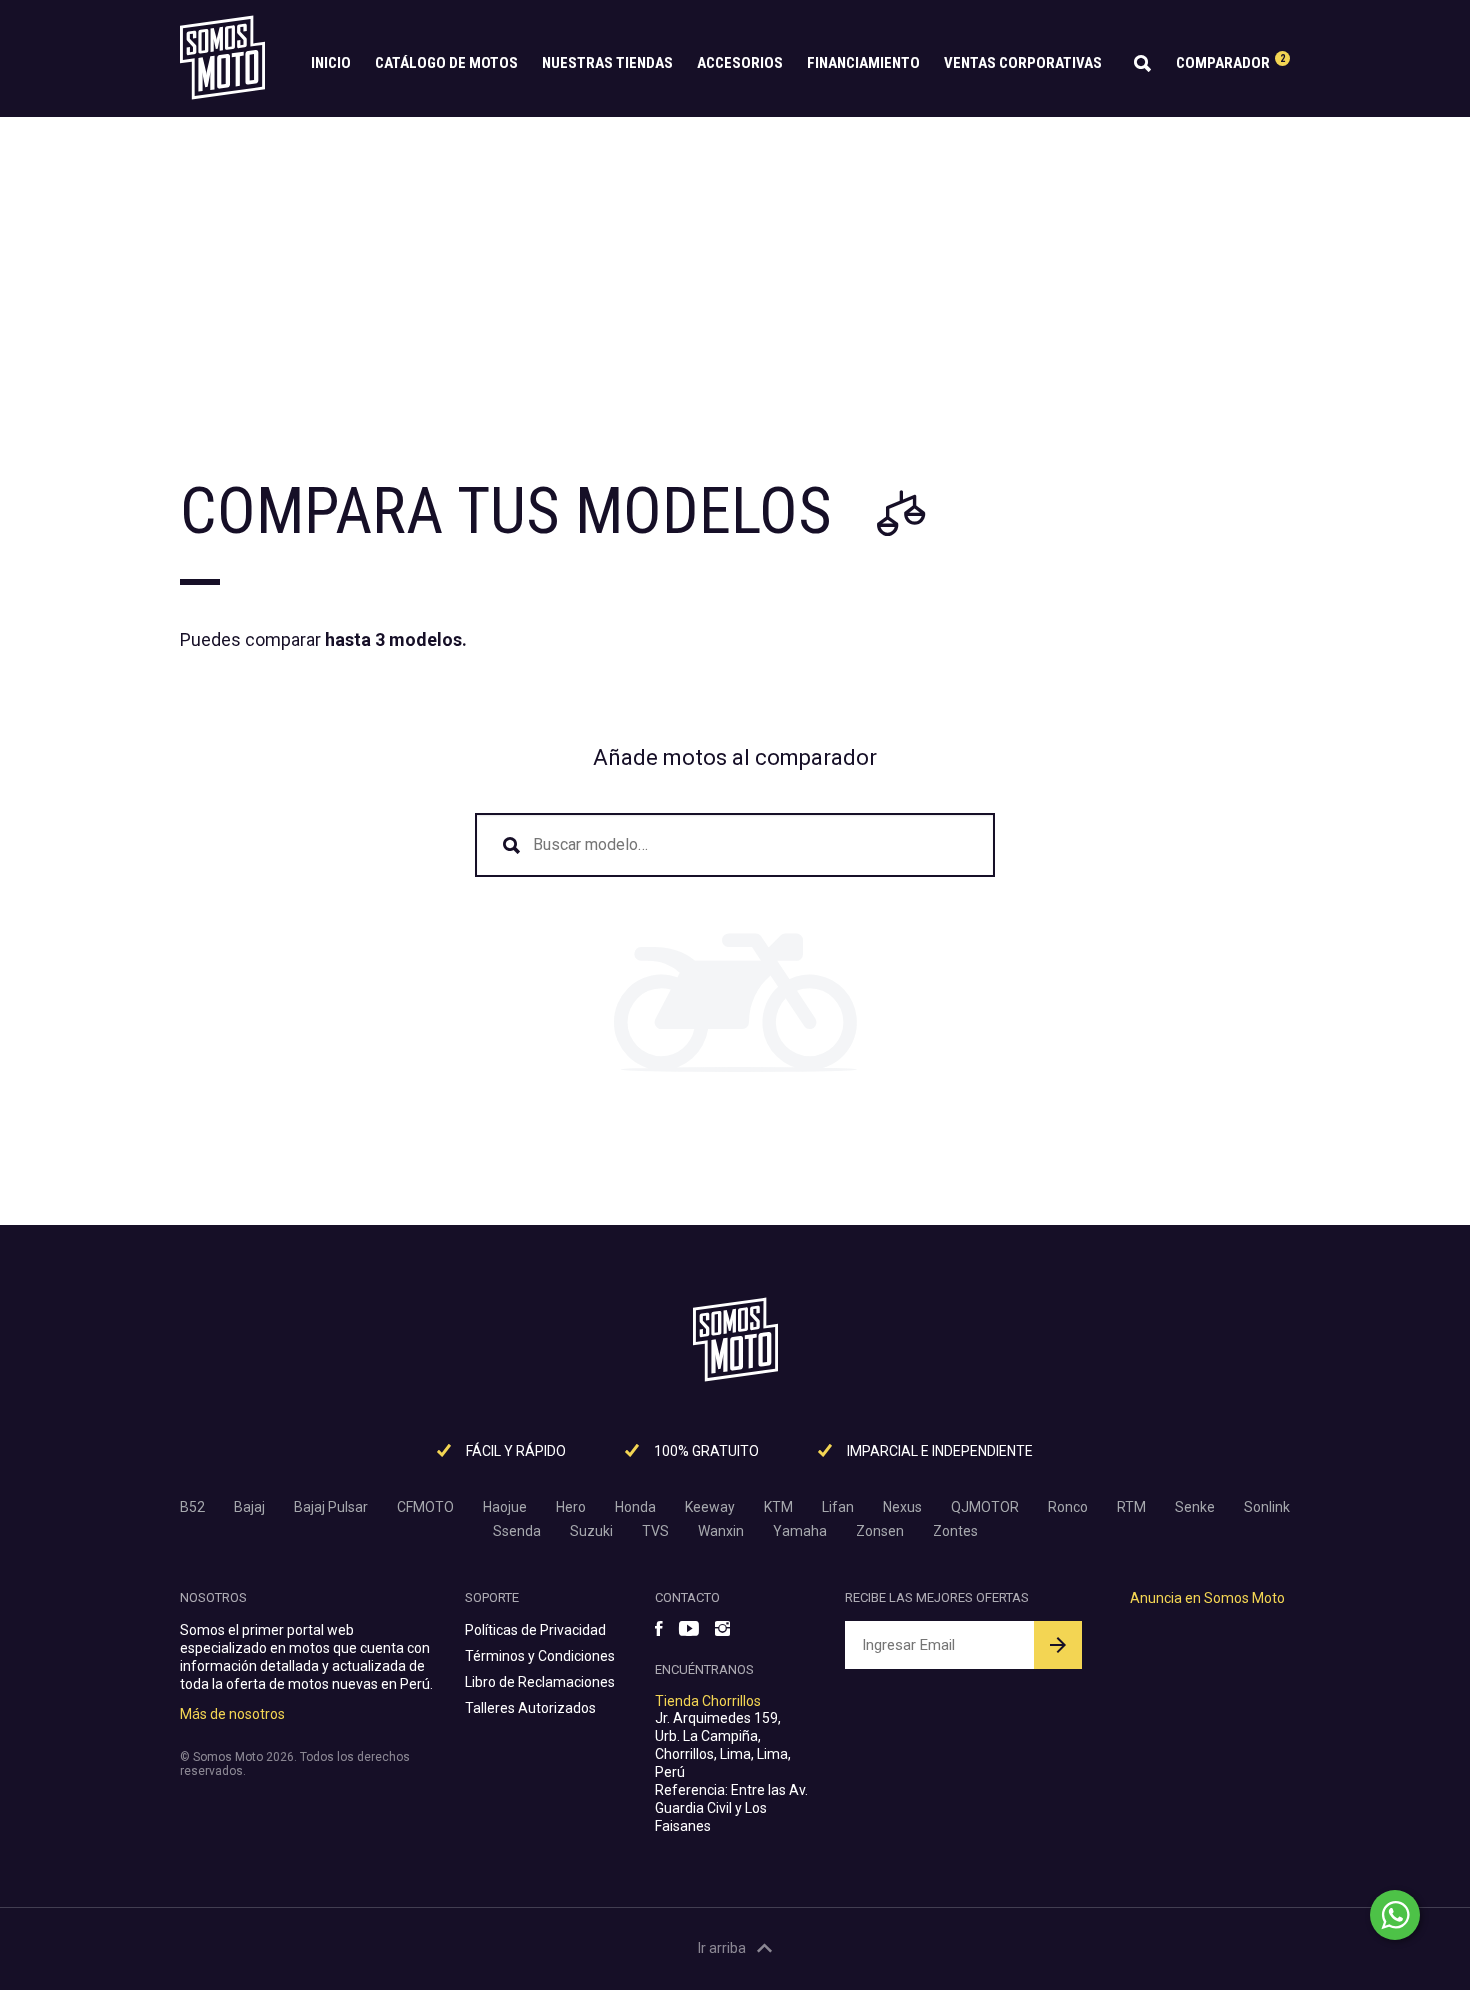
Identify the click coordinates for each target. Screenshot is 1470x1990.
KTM (778, 1507)
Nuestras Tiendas (607, 63)
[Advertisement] (735, 267)
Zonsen (880, 1531)
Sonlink (1267, 1507)
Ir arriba (722, 1948)
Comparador (1230, 62)
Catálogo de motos (446, 63)
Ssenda (517, 1531)
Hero (571, 1507)
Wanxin (721, 1531)
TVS (655, 1531)
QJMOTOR (985, 1507)
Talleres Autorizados (530, 1708)
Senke (1195, 1507)
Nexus (902, 1507)
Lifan (838, 1507)
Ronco (1068, 1507)
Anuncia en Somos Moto (1207, 1598)
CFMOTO (425, 1507)
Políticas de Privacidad (535, 1630)
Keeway (710, 1507)
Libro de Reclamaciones (540, 1682)
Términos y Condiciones (540, 1656)
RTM (1131, 1507)
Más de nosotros (232, 1714)
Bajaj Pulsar (331, 1507)
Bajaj (249, 1507)
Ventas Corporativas (1023, 63)
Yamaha (800, 1531)
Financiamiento (863, 63)
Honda (635, 1507)
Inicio (331, 63)
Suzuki (591, 1531)
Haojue (505, 1507)
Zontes (955, 1531)
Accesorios (740, 63)
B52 (192, 1507)
